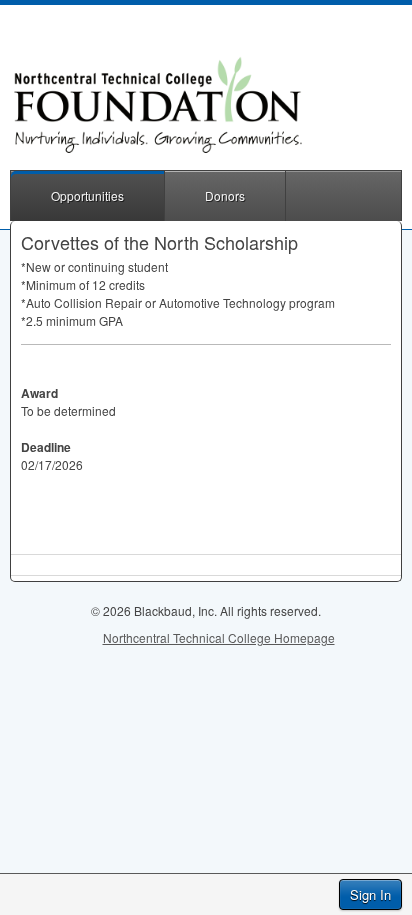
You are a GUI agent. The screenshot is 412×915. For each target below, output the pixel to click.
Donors (225, 195)
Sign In (370, 894)
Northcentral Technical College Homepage (219, 637)
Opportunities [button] (87, 195)
